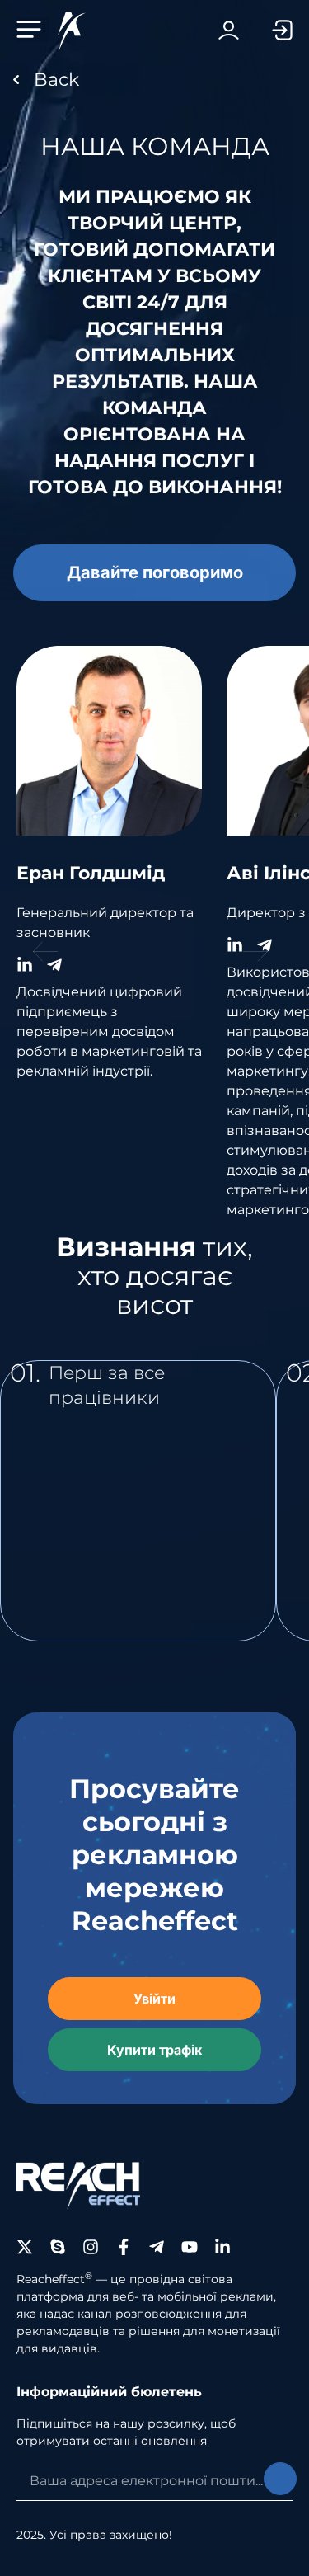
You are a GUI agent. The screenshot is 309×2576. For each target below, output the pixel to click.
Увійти (154, 1999)
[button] (33, 30)
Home (154, 80)
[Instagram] (91, 2247)
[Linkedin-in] (222, 2247)
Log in (229, 30)
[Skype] (58, 2247)
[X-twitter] (25, 2247)
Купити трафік (154, 2050)
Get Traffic (266, 30)
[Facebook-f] (124, 2247)
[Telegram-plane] (157, 2247)
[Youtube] (190, 2247)
